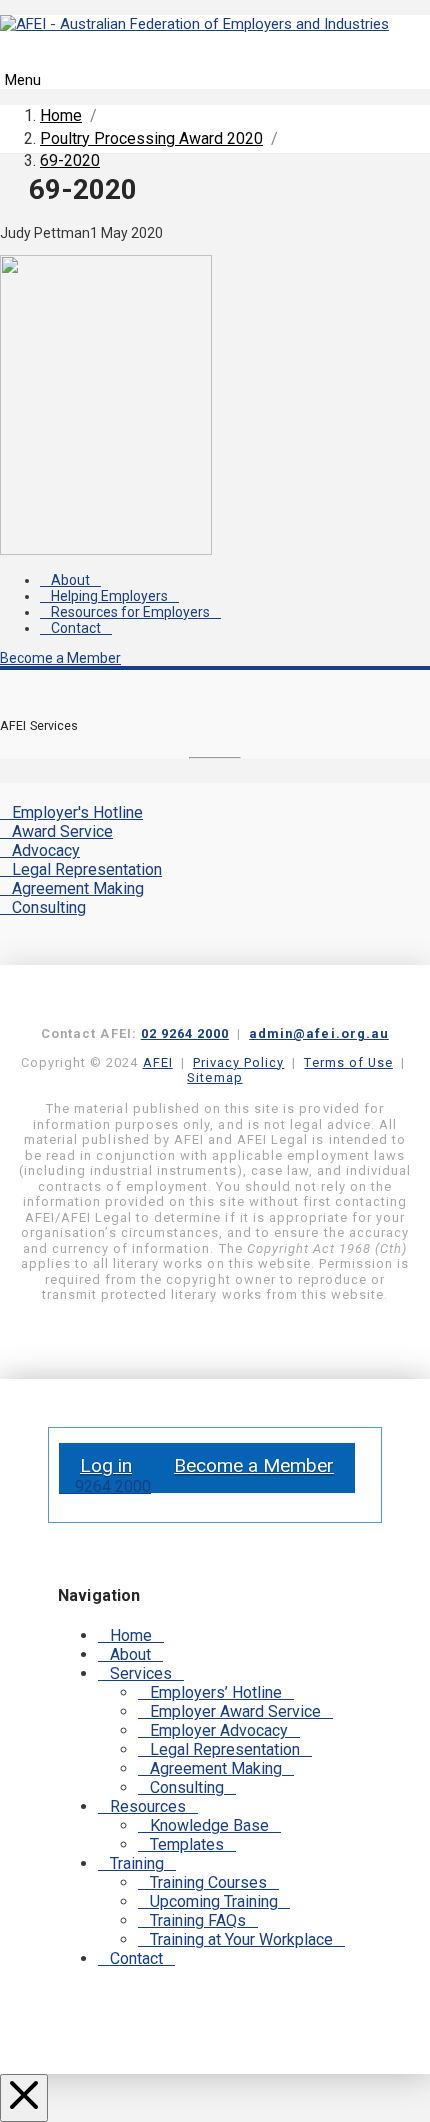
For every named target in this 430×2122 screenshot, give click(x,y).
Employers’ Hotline (216, 1692)
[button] (215, 68)
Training (137, 1863)
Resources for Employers (130, 612)
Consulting (49, 907)
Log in (106, 1465)
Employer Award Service (235, 1711)
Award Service (62, 831)
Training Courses (208, 1882)
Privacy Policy (238, 1062)
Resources (148, 1806)
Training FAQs (198, 1920)
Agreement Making (78, 888)
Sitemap (214, 1077)
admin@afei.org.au (319, 1033)
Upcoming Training (214, 1901)
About (70, 580)
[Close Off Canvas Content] (24, 2098)
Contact (76, 628)
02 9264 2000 (185, 1033)
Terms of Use (348, 1062)
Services (141, 1673)
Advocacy (46, 850)
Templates (187, 1844)
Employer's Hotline (77, 812)
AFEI (158, 1062)
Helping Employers (109, 596)
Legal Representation (87, 869)
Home (131, 1635)
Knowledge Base (209, 1825)
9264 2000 (111, 1486)
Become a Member (60, 658)
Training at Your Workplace (241, 1939)
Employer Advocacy (219, 1730)
